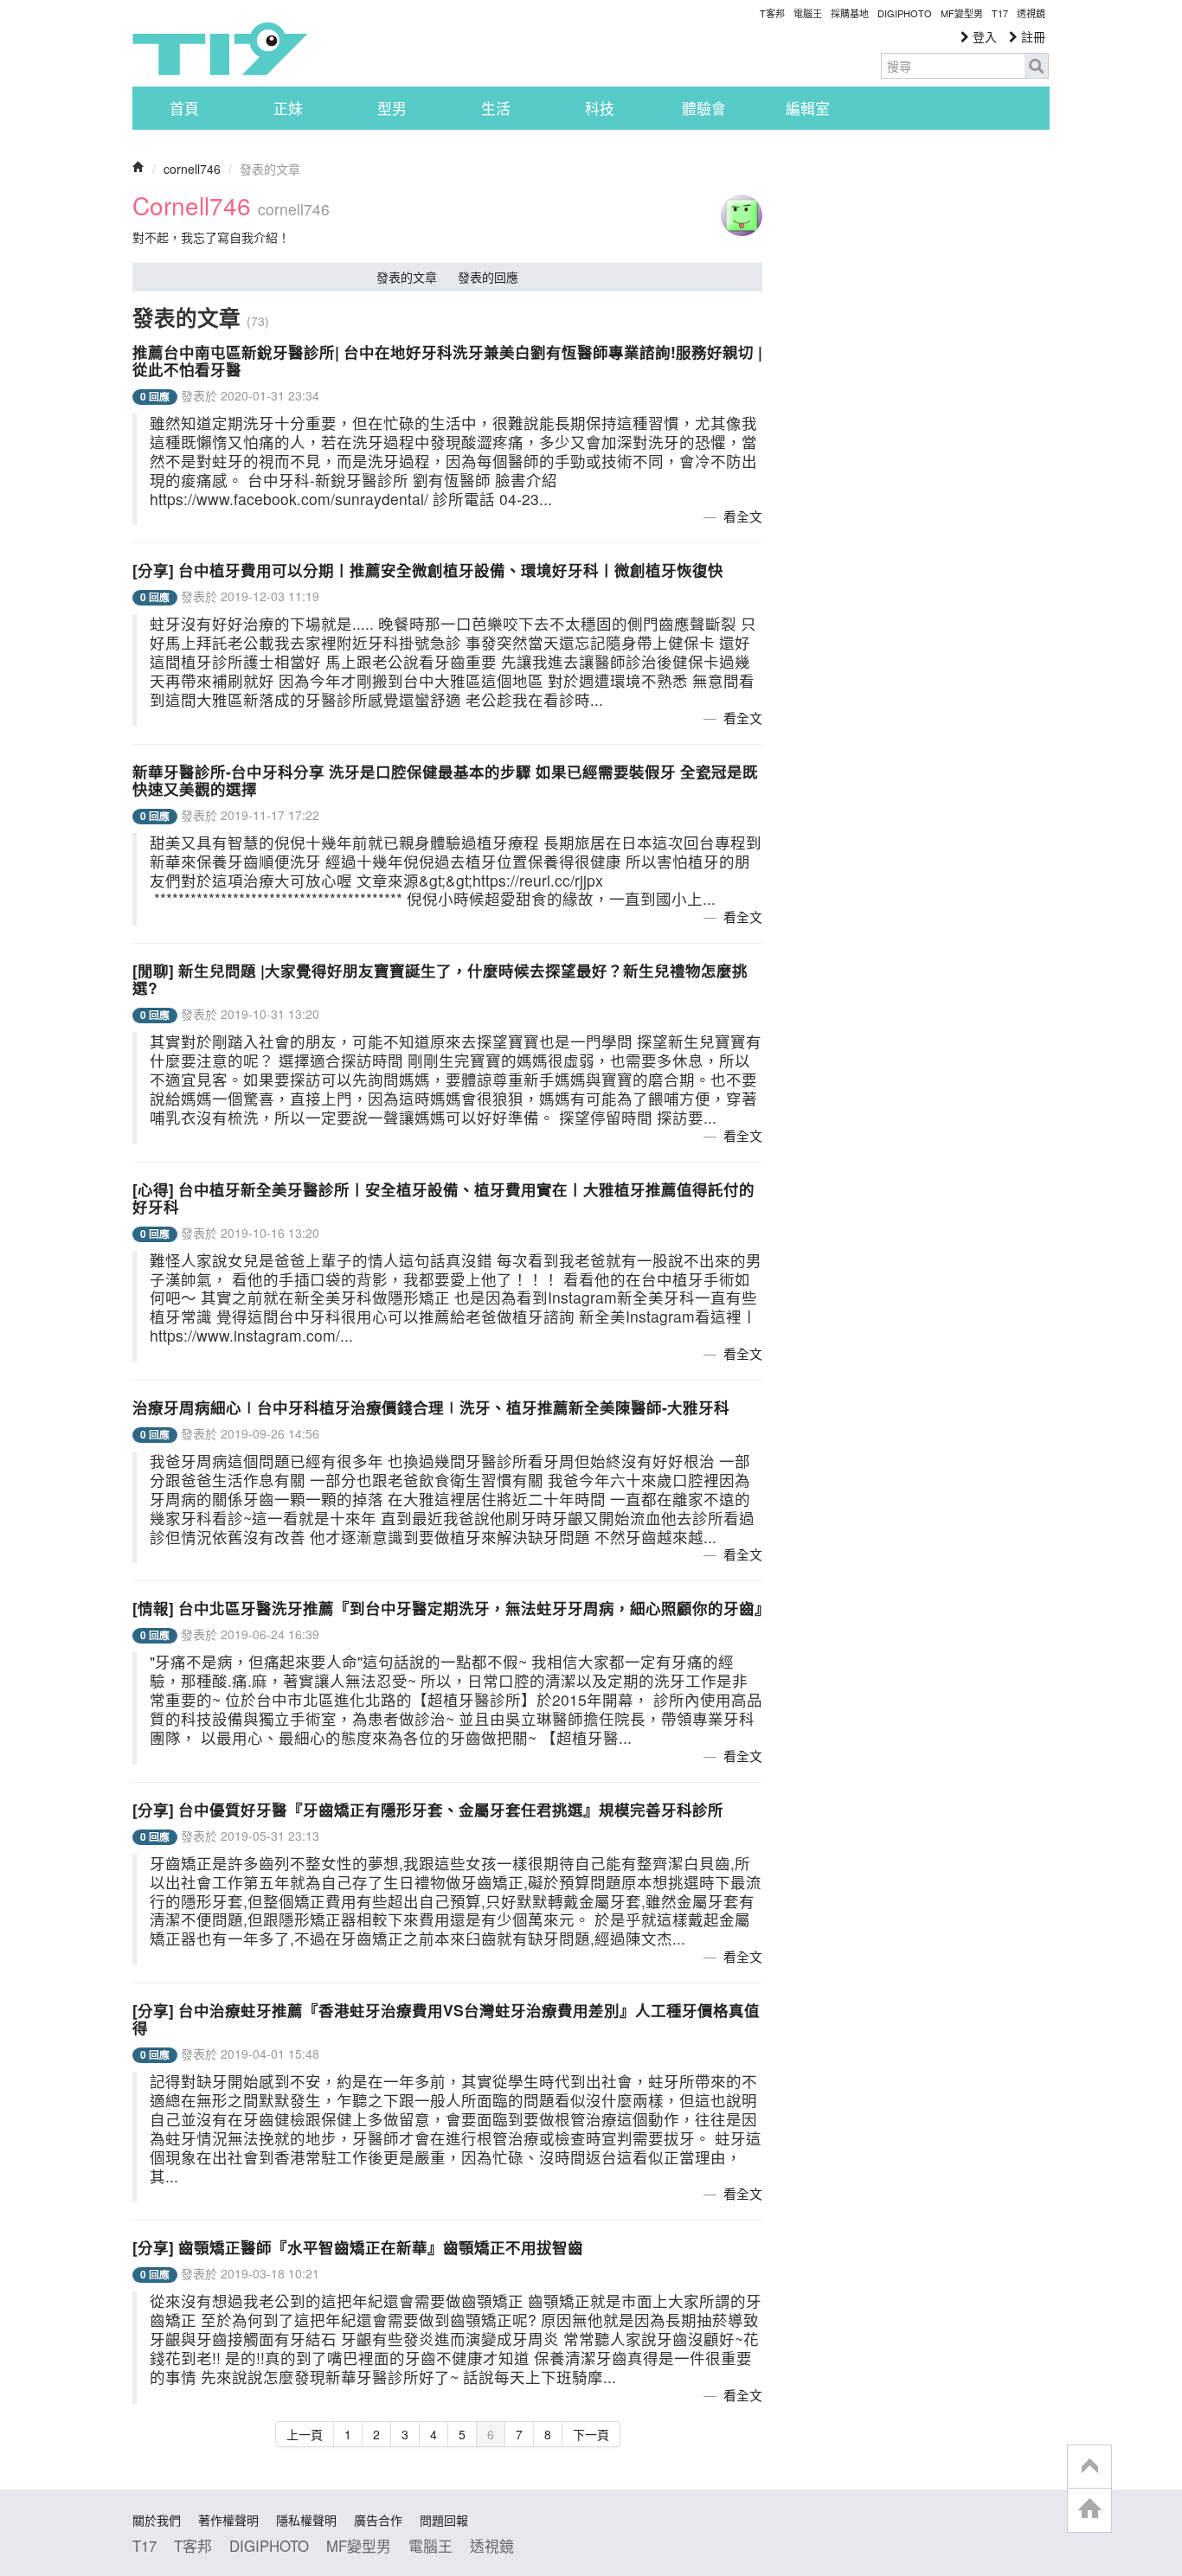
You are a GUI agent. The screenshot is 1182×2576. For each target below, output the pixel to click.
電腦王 (808, 13)
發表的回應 (488, 277)
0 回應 (155, 397)
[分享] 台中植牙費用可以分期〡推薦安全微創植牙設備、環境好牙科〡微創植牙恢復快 (428, 570)
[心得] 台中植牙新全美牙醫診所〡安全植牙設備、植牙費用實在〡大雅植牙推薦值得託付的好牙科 (443, 1198)
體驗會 (704, 108)
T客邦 (772, 13)
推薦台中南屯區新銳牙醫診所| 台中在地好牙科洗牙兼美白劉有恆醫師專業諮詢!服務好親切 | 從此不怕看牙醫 (447, 360)
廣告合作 (378, 2520)
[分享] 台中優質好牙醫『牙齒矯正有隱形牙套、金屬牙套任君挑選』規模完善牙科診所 (428, 1809)
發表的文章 (407, 277)
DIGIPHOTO (905, 13)
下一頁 (591, 2434)
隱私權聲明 (306, 2520)
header (1089, 2467)
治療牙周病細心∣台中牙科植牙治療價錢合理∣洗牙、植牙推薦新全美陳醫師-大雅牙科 (431, 1407)
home (1089, 2510)
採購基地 (850, 13)
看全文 (743, 516)
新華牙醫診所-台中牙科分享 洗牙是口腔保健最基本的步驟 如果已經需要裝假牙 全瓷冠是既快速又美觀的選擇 (445, 780)
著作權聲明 (228, 2520)
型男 (392, 108)
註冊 (1031, 36)
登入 (983, 36)
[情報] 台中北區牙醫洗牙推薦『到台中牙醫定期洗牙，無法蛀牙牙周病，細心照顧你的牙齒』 (451, 1608)
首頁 (184, 108)
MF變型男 (962, 13)
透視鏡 (1031, 13)
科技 (600, 108)
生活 (496, 108)
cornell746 (192, 169)
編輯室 (808, 108)
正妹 (288, 108)
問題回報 (444, 2520)
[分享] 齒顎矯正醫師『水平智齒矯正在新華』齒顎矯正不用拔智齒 (358, 2247)
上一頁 (305, 2434)
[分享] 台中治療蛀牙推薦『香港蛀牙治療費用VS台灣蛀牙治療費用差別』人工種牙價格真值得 (446, 2019)
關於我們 (157, 2520)
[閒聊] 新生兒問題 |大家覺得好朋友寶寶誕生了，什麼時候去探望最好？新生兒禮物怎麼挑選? (440, 979)
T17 (220, 48)
